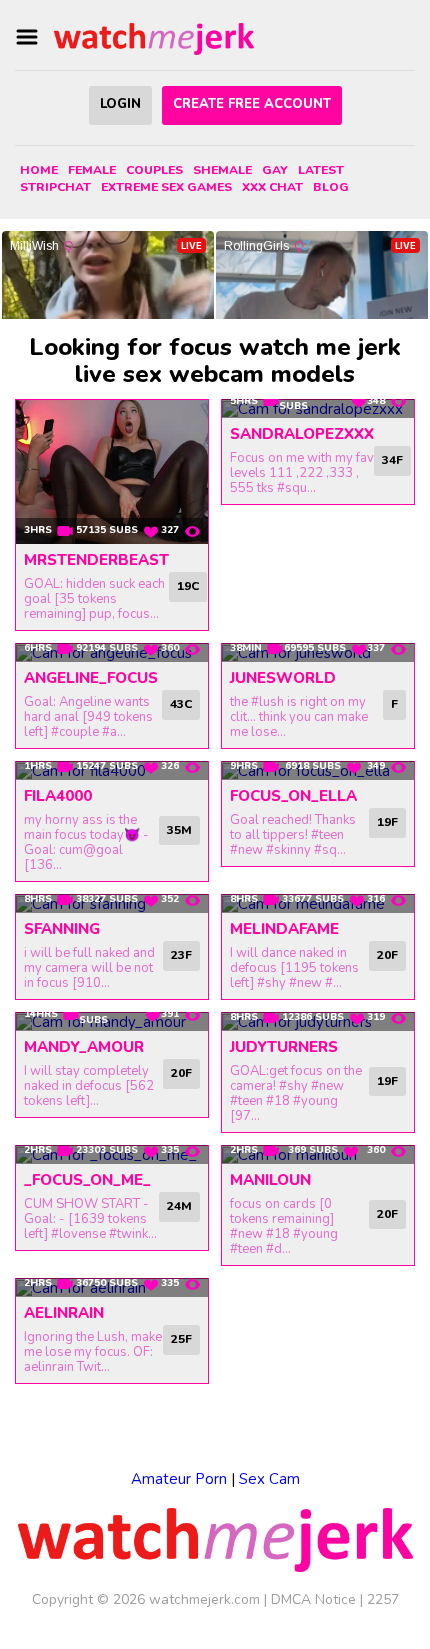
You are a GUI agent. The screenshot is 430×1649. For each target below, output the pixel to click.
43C (181, 704)
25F (181, 1339)
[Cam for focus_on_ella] (318, 771)
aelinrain (64, 1313)
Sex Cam (269, 1479)
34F (392, 460)
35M (179, 830)
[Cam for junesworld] (318, 653)
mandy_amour (84, 1047)
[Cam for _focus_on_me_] (112, 1155)
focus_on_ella (293, 796)
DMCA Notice (313, 1599)
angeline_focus (91, 678)
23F (181, 955)
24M (179, 1206)
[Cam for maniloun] (318, 1155)
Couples (154, 170)
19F (387, 822)
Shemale (222, 170)
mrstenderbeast (96, 560)
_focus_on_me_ (87, 1180)
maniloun (270, 1180)
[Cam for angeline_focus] (112, 653)
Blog (331, 187)
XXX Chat (272, 187)
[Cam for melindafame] (318, 904)
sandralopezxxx (302, 434)
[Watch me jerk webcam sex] (154, 38)
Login (120, 104)
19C (188, 586)
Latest (321, 170)
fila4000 (58, 796)
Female (92, 170)
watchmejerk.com (204, 1599)
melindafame (284, 929)
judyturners (284, 1047)
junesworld (283, 678)
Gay (275, 170)
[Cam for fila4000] (112, 771)
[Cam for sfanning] (112, 904)
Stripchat (55, 187)
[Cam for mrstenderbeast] (112, 472)
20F (387, 955)
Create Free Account (252, 104)
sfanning (62, 929)
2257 (383, 1599)
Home (39, 170)
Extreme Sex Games (166, 187)
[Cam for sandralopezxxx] (318, 409)
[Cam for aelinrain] (112, 1288)
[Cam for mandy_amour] (112, 1022)
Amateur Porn (179, 1479)
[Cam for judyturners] (318, 1022)
